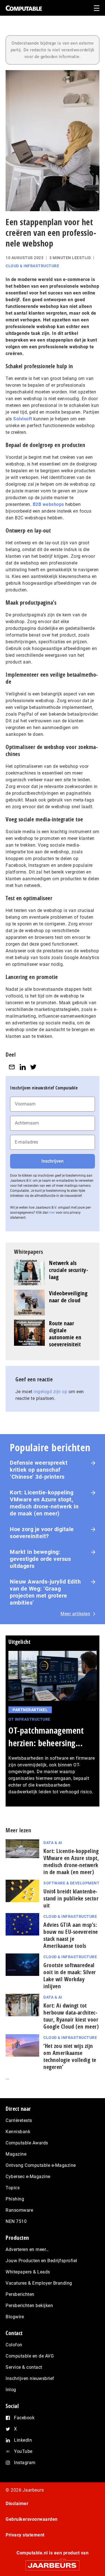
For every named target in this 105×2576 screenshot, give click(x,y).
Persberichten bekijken (29, 2306)
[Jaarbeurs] (53, 2563)
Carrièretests (19, 2120)
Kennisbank (18, 2132)
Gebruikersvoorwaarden (32, 2519)
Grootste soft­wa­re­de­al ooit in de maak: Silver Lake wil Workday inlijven (70, 1976)
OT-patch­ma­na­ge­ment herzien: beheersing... (46, 1737)
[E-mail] (12, 1067)
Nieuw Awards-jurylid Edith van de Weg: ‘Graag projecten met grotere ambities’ (45, 1592)
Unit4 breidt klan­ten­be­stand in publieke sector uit (71, 1898)
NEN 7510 (16, 2221)
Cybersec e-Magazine (28, 2177)
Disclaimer (17, 2504)
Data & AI (53, 1843)
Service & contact (24, 2367)
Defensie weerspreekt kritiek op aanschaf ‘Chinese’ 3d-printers (39, 1470)
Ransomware (19, 2210)
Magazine (16, 2154)
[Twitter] (33, 1067)
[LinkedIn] (23, 1067)
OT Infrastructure (29, 1719)
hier (52, 1213)
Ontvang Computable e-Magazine (41, 2165)
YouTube (23, 2451)
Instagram (25, 2463)
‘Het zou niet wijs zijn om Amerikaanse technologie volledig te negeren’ (70, 2056)
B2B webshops (48, 504)
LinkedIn (23, 2440)
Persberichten (20, 2294)
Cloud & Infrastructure (32, 266)
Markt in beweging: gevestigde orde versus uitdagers (40, 1559)
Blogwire (15, 2317)
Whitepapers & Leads (28, 2272)
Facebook (24, 2418)
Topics (13, 2188)
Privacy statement (25, 2535)
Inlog (11, 2390)
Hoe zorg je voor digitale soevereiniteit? (42, 1533)
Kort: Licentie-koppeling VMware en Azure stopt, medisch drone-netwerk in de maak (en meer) (44, 1503)
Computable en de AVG (30, 2356)
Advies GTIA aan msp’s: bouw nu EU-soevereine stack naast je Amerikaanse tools (71, 1935)
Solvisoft (23, 419)
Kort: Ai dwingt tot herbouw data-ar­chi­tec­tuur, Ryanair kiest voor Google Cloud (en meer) (71, 2016)
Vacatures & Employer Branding (39, 2283)
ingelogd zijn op (50, 1392)
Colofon (14, 2345)
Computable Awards (27, 2143)
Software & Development (71, 1883)
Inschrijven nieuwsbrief (30, 2378)
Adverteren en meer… (27, 2249)
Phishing (15, 2199)
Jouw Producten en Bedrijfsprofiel (41, 2261)
